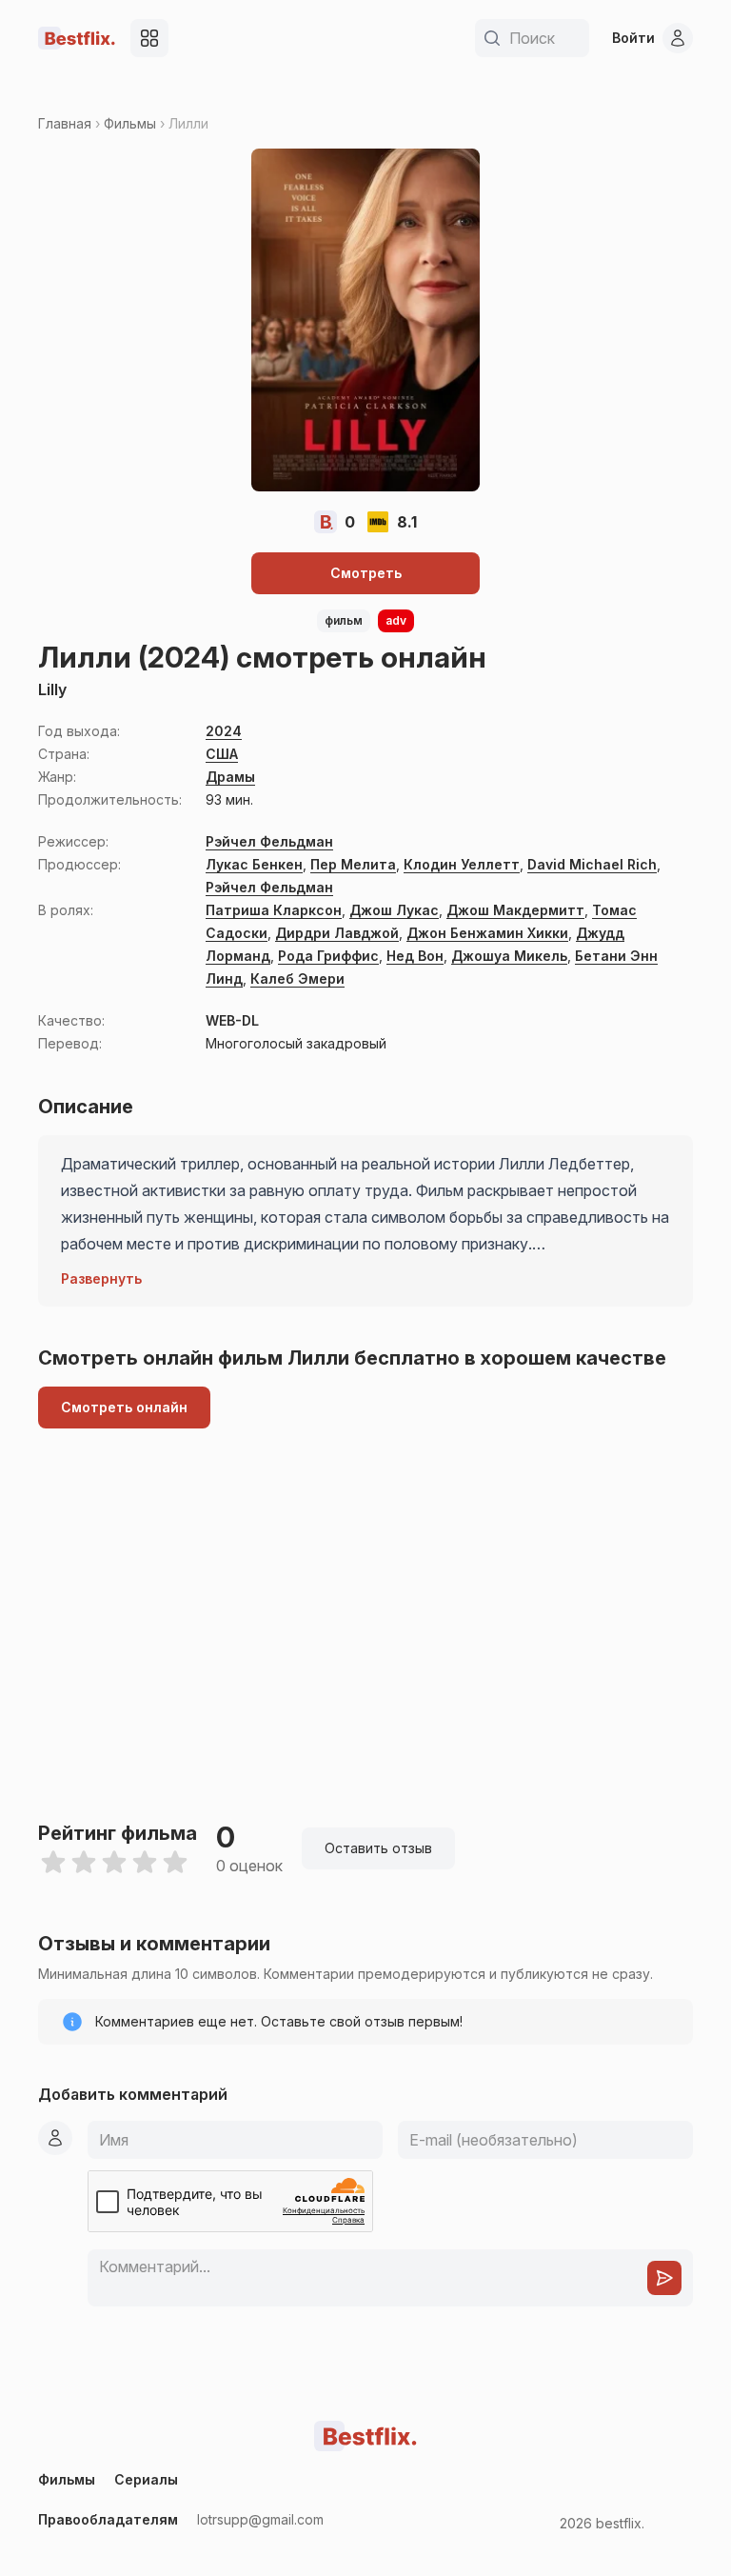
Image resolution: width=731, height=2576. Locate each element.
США (222, 754)
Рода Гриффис (328, 956)
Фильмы (130, 123)
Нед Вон (415, 956)
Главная (65, 123)
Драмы (230, 777)
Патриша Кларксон (274, 910)
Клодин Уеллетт (462, 864)
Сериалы (146, 2479)
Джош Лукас (394, 910)
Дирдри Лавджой (337, 933)
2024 (224, 731)
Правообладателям (108, 2519)
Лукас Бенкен (254, 864)
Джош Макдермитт (515, 910)
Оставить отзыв (378, 1848)
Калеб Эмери (297, 978)
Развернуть (101, 1278)
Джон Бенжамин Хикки (487, 933)
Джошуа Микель (509, 956)
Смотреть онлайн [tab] (124, 1407)
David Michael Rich (592, 864)
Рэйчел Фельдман (269, 841)
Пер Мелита (353, 864)
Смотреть (366, 573)
